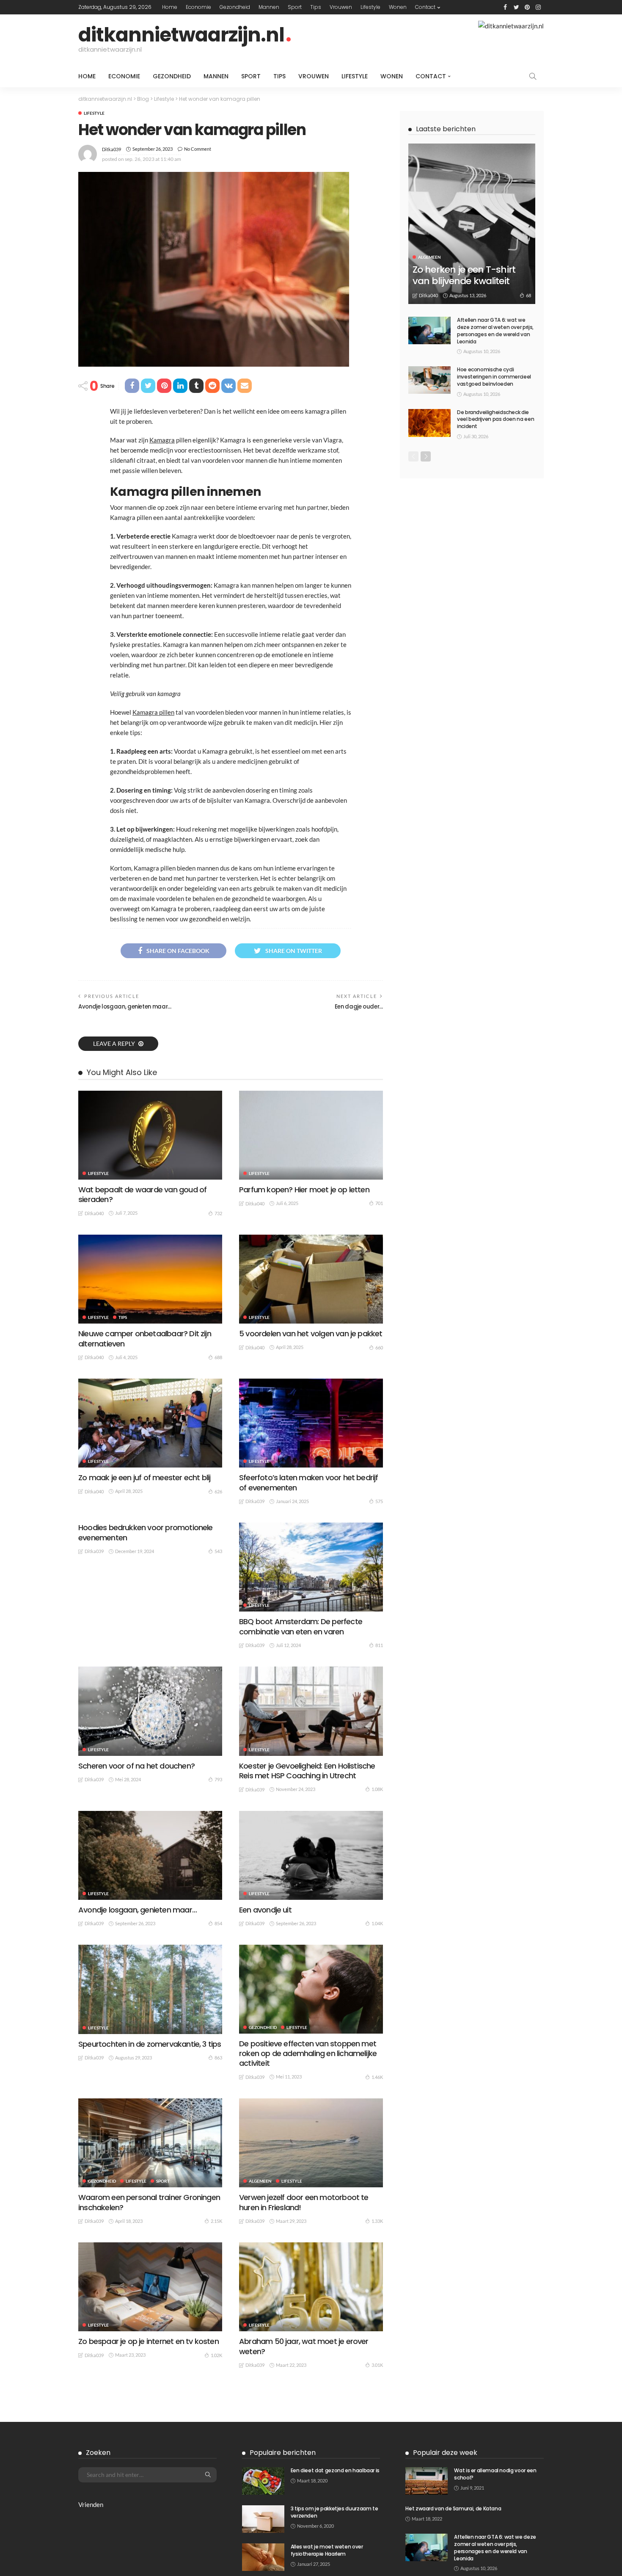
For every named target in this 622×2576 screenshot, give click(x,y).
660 (379, 1347)
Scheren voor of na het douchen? (136, 1766)
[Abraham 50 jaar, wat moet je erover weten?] (311, 2287)
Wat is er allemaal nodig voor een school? (495, 2474)
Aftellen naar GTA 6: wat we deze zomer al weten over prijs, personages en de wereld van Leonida (495, 330)
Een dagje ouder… (359, 1007)
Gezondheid (235, 7)
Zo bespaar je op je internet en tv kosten (149, 2341)
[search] (533, 76)
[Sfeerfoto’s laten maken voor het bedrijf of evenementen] (311, 1423)
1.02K (216, 2355)
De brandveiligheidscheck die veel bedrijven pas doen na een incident (495, 419)
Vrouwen (341, 7)
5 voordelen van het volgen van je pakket (311, 1334)
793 (218, 1779)
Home (170, 7)
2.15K (216, 2221)
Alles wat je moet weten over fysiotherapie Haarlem (327, 2550)
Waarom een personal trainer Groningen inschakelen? (149, 2202)
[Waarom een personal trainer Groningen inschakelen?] (150, 2143)
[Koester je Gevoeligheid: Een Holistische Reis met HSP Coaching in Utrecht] (311, 1711)
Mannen (269, 7)
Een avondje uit (265, 1910)
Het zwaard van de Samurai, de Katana (453, 2508)
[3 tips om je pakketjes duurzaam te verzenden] (263, 2519)
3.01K (377, 2365)
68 (528, 295)
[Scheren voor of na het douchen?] (150, 1711)
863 (218, 2058)
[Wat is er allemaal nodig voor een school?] (427, 2481)
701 (379, 1203)
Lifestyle (370, 7)
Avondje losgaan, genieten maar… (125, 1007)
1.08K (377, 1789)
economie (198, 7)
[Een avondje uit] (311, 1855)
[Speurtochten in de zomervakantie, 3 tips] (150, 1989)
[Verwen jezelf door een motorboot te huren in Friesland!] (311, 2143)
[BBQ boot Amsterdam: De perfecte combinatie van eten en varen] (311, 1567)
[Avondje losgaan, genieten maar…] (150, 1855)
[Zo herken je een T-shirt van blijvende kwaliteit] (472, 224)
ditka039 (111, 149)
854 (218, 1923)
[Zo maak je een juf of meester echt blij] (150, 1423)
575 (379, 1501)
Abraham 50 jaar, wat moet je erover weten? (304, 2346)
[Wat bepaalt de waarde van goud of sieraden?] (150, 1135)
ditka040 (94, 1213)
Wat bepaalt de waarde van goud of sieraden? (142, 1194)
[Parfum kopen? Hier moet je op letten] (311, 1135)
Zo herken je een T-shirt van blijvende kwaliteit (464, 275)
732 (218, 1213)
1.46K (377, 2077)
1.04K (377, 1923)
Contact (425, 7)
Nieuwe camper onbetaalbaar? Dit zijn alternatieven (145, 1338)
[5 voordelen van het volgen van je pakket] (311, 1279)
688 (218, 1357)
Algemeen (260, 2181)
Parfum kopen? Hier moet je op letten (304, 1190)
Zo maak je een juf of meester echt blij (144, 1477)
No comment (198, 149)
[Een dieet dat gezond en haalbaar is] (263, 2481)
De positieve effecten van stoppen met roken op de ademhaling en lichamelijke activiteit (308, 2054)
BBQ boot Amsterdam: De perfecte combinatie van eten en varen (301, 1626)
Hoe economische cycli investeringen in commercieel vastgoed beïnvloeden (494, 377)
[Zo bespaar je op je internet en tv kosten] (150, 2287)
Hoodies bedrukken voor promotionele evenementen (146, 1532)
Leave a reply (115, 1043)
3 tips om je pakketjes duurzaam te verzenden (334, 2512)
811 (379, 1645)
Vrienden (91, 2504)
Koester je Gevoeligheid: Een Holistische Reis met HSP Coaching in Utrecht (307, 1771)
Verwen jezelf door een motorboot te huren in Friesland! (304, 2202)
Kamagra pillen (153, 712)
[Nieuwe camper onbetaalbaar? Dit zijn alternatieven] (150, 1279)
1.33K (377, 2221)
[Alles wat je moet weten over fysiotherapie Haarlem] (263, 2557)
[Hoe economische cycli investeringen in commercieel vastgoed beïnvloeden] (429, 380)
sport (295, 7)
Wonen (398, 7)
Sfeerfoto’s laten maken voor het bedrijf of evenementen (309, 1482)
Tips (316, 7)
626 (218, 1491)
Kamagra (162, 440)
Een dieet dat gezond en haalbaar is (335, 2470)
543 (218, 1551)
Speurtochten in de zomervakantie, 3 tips (150, 2044)
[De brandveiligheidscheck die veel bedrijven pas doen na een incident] (429, 423)
